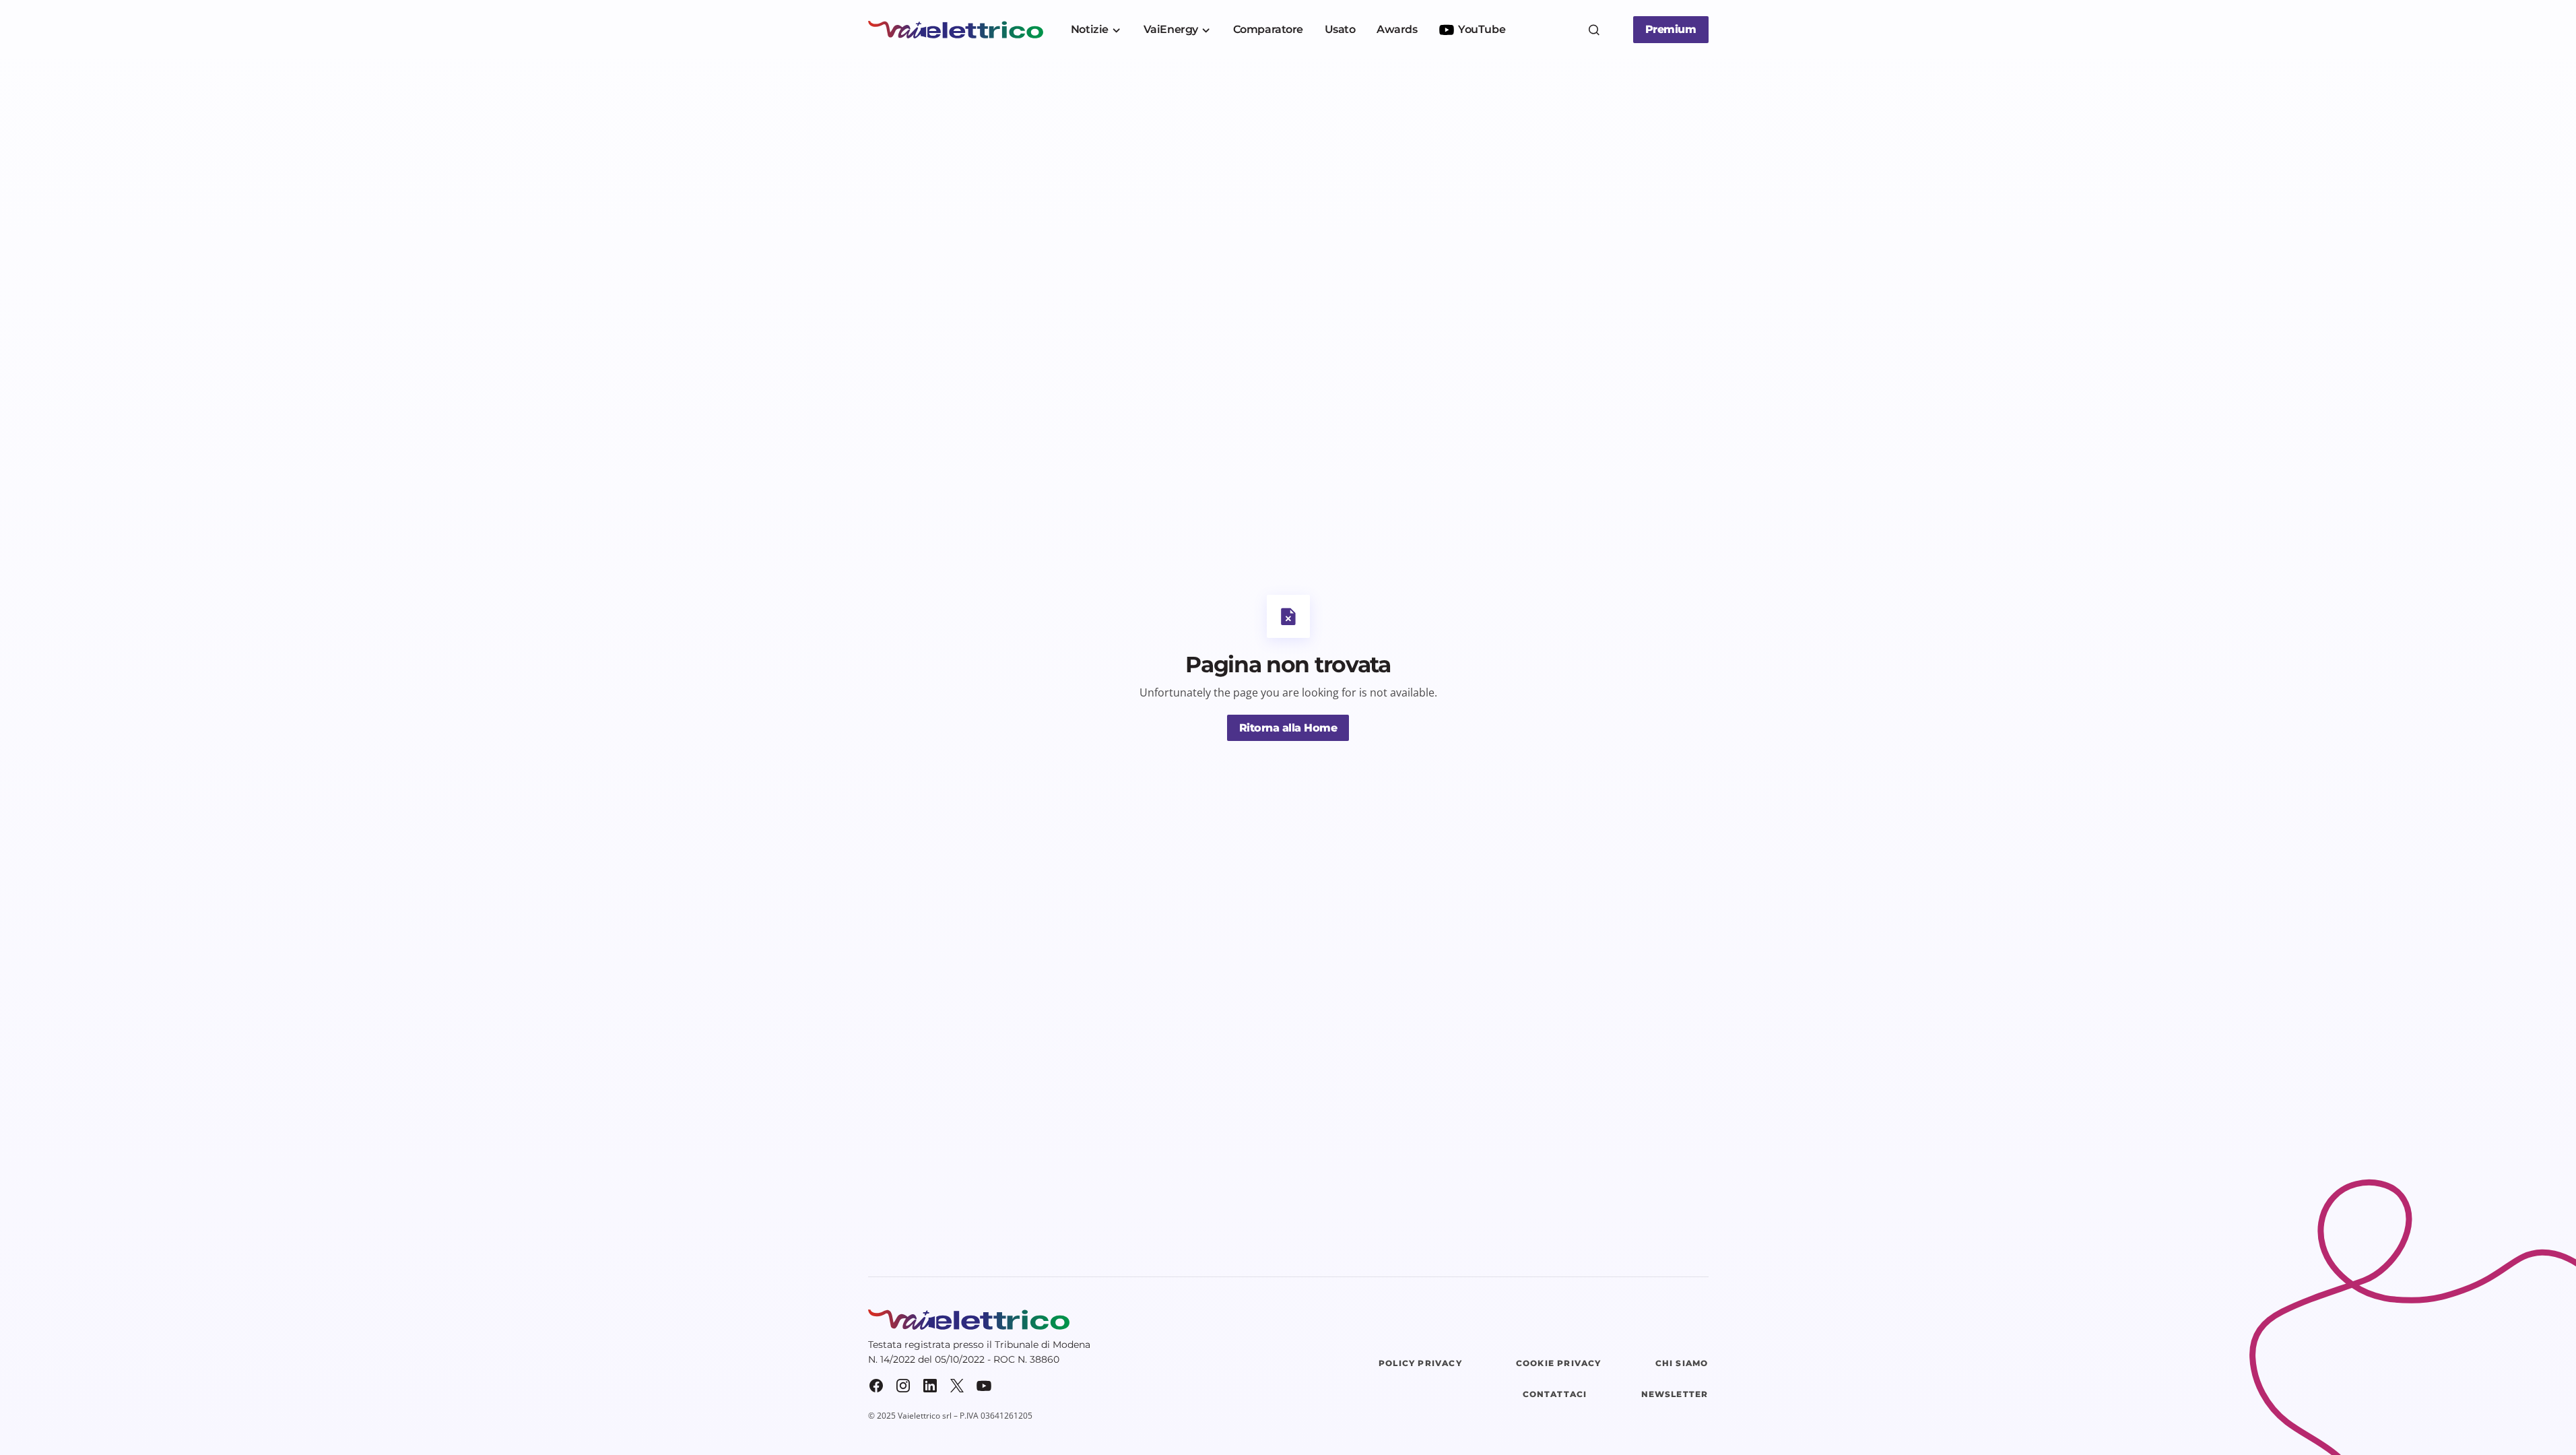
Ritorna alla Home (1288, 728)
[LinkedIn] (930, 1386)
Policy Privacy (1420, 1363)
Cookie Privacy (1559, 1363)
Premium (1671, 29)
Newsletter (1675, 1394)
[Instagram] (903, 1386)
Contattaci (1555, 1394)
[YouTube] (984, 1386)
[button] (1594, 30)
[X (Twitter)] (957, 1386)
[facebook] (876, 1386)
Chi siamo (1682, 1363)
